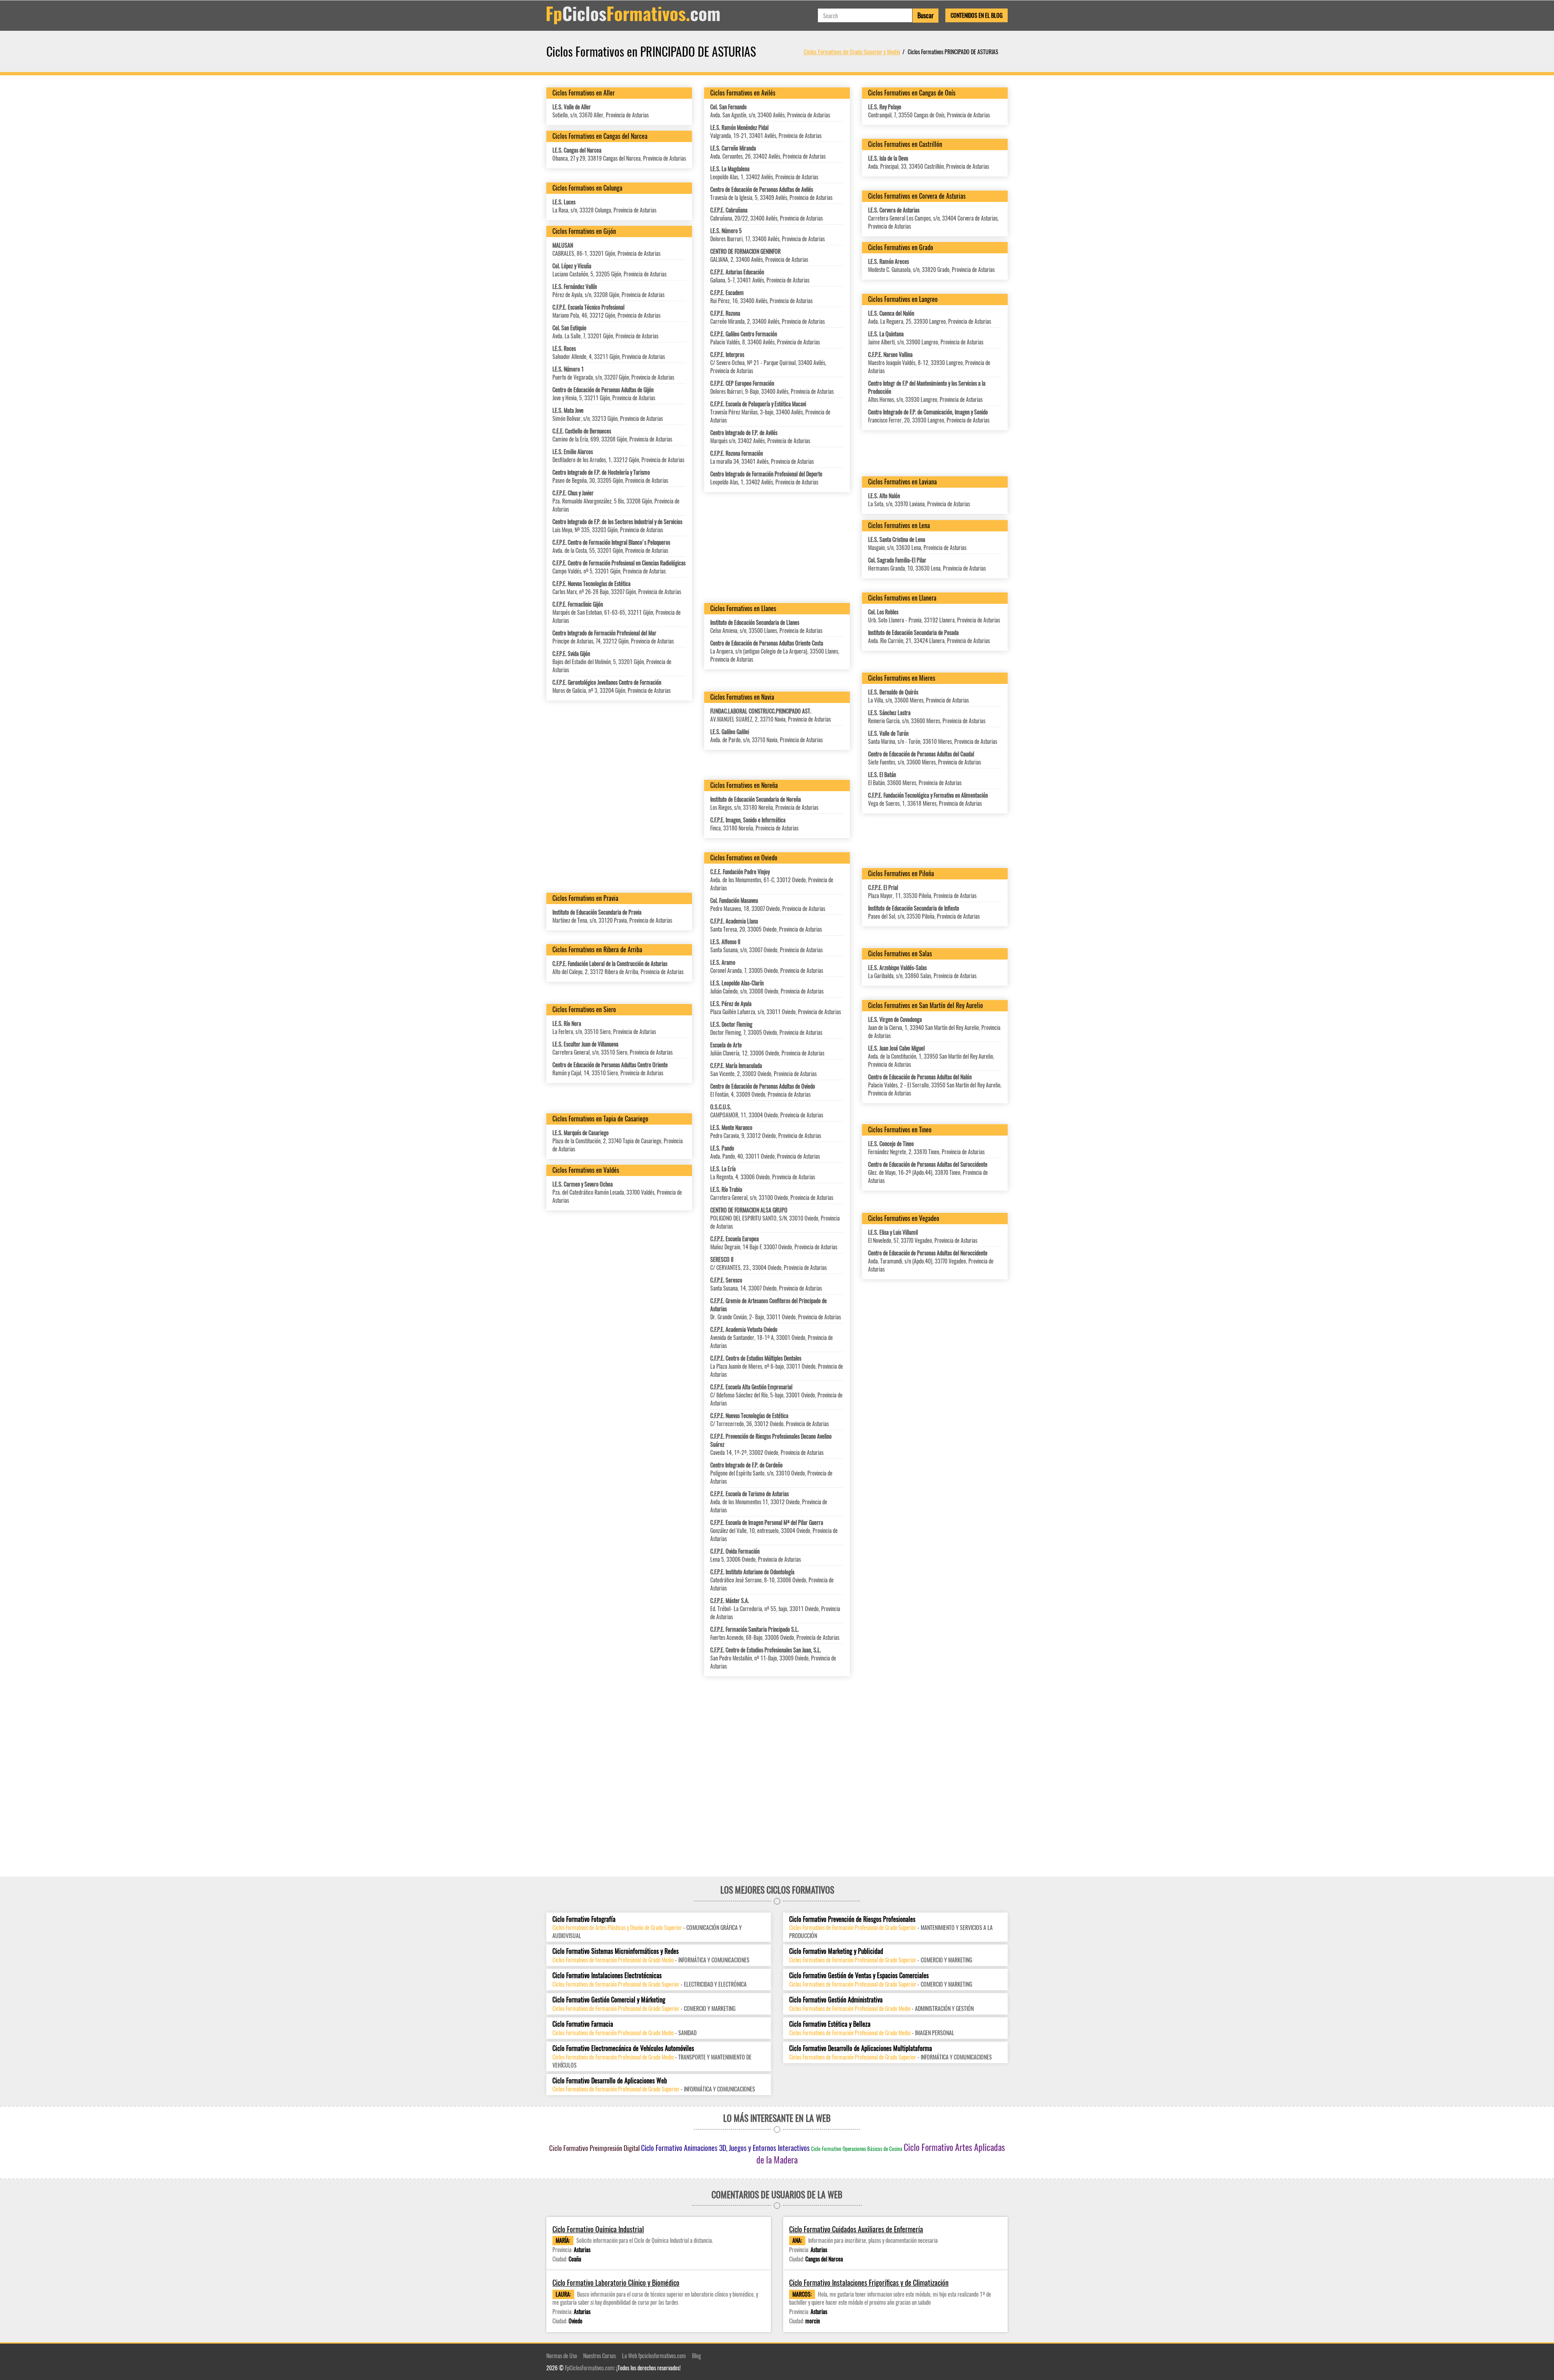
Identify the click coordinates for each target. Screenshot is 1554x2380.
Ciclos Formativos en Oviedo (744, 858)
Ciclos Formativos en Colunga (587, 188)
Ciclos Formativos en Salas (900, 953)
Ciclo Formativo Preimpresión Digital (594, 2148)
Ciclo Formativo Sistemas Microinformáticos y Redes (616, 1951)
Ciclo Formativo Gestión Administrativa (836, 2000)
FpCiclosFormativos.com (589, 2368)
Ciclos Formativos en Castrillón (905, 144)
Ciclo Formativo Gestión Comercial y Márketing (609, 2000)
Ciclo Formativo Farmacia (583, 2024)
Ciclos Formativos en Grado (901, 247)
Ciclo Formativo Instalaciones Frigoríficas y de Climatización (869, 2283)
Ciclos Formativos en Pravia (585, 898)
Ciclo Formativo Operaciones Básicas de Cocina (857, 2149)
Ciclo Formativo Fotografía (584, 1919)
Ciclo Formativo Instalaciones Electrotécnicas (607, 1976)
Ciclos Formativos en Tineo (900, 1129)
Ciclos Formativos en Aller (584, 93)
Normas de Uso (562, 2356)
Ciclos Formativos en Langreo (903, 299)
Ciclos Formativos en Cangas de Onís (912, 93)
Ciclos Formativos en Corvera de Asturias (917, 196)
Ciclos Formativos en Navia (742, 697)
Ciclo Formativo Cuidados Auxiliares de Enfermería (856, 2229)
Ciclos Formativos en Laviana (902, 482)
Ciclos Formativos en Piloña (901, 873)
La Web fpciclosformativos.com (654, 2356)
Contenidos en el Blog (977, 15)
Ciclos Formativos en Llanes (743, 608)
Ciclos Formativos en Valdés (586, 1170)
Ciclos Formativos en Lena (899, 525)
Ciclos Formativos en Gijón (584, 231)
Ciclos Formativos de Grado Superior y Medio (852, 51)
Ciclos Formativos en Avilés (743, 93)
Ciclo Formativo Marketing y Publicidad (836, 1951)
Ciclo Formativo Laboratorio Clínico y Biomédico (616, 2283)
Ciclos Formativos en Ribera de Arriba (597, 949)
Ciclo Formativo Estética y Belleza (830, 2024)
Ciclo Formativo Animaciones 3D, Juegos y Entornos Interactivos (725, 2148)
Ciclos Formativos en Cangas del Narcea (600, 136)
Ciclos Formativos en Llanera (902, 598)
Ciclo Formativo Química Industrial (598, 2229)
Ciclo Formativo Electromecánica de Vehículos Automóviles (623, 2048)
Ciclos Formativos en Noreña (744, 785)
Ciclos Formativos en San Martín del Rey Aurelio (926, 1005)
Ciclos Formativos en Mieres (902, 678)
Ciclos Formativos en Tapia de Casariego (600, 1119)
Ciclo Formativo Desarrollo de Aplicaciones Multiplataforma (861, 2048)
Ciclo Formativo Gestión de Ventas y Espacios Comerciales (859, 1976)
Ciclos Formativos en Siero (584, 1009)
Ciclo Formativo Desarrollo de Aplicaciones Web (610, 2081)
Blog (696, 2356)
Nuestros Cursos (600, 2356)
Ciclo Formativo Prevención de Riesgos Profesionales (852, 1919)
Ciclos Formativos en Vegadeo (904, 1218)
